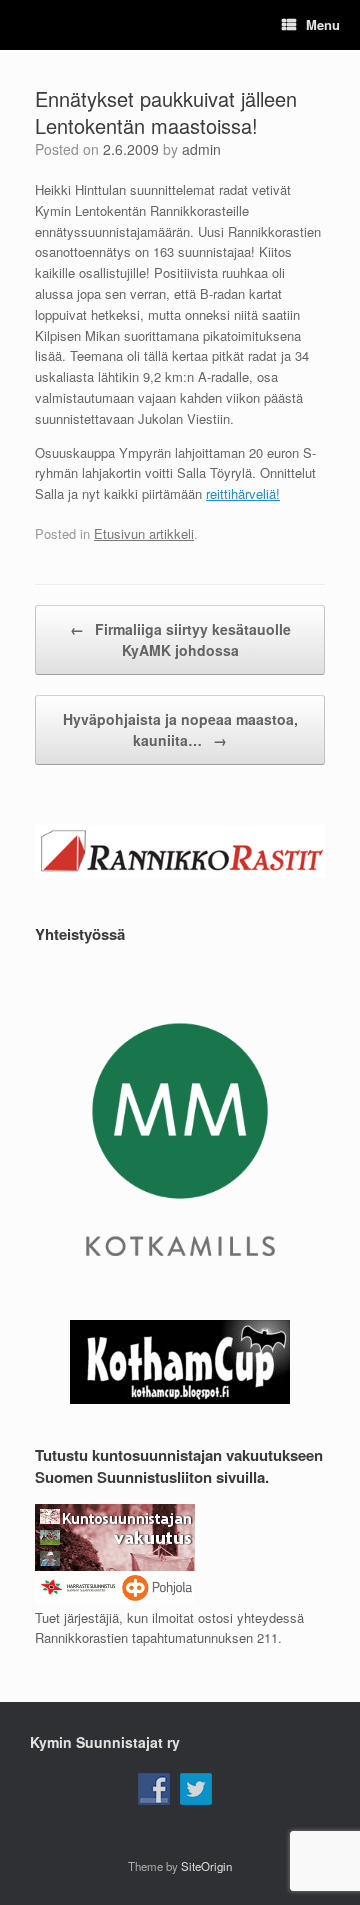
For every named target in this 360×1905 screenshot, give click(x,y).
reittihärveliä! (243, 493)
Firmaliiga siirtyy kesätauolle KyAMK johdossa (180, 639)
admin (201, 149)
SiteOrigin (206, 1866)
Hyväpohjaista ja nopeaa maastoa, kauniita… (180, 729)
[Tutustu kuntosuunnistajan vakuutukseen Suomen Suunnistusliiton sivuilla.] (115, 1598)
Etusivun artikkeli (144, 533)
